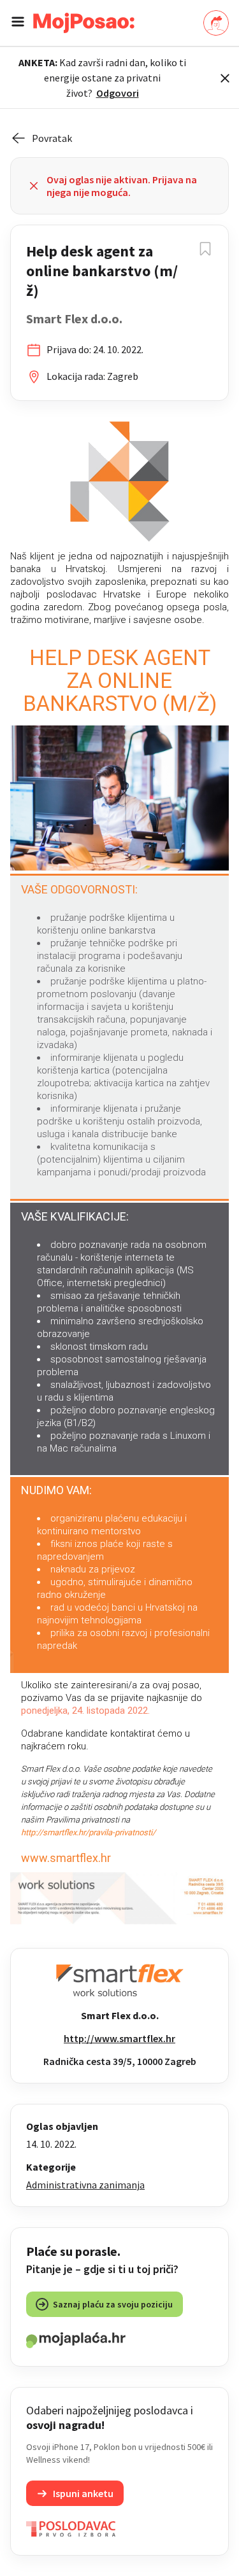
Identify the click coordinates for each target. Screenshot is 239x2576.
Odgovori (118, 93)
